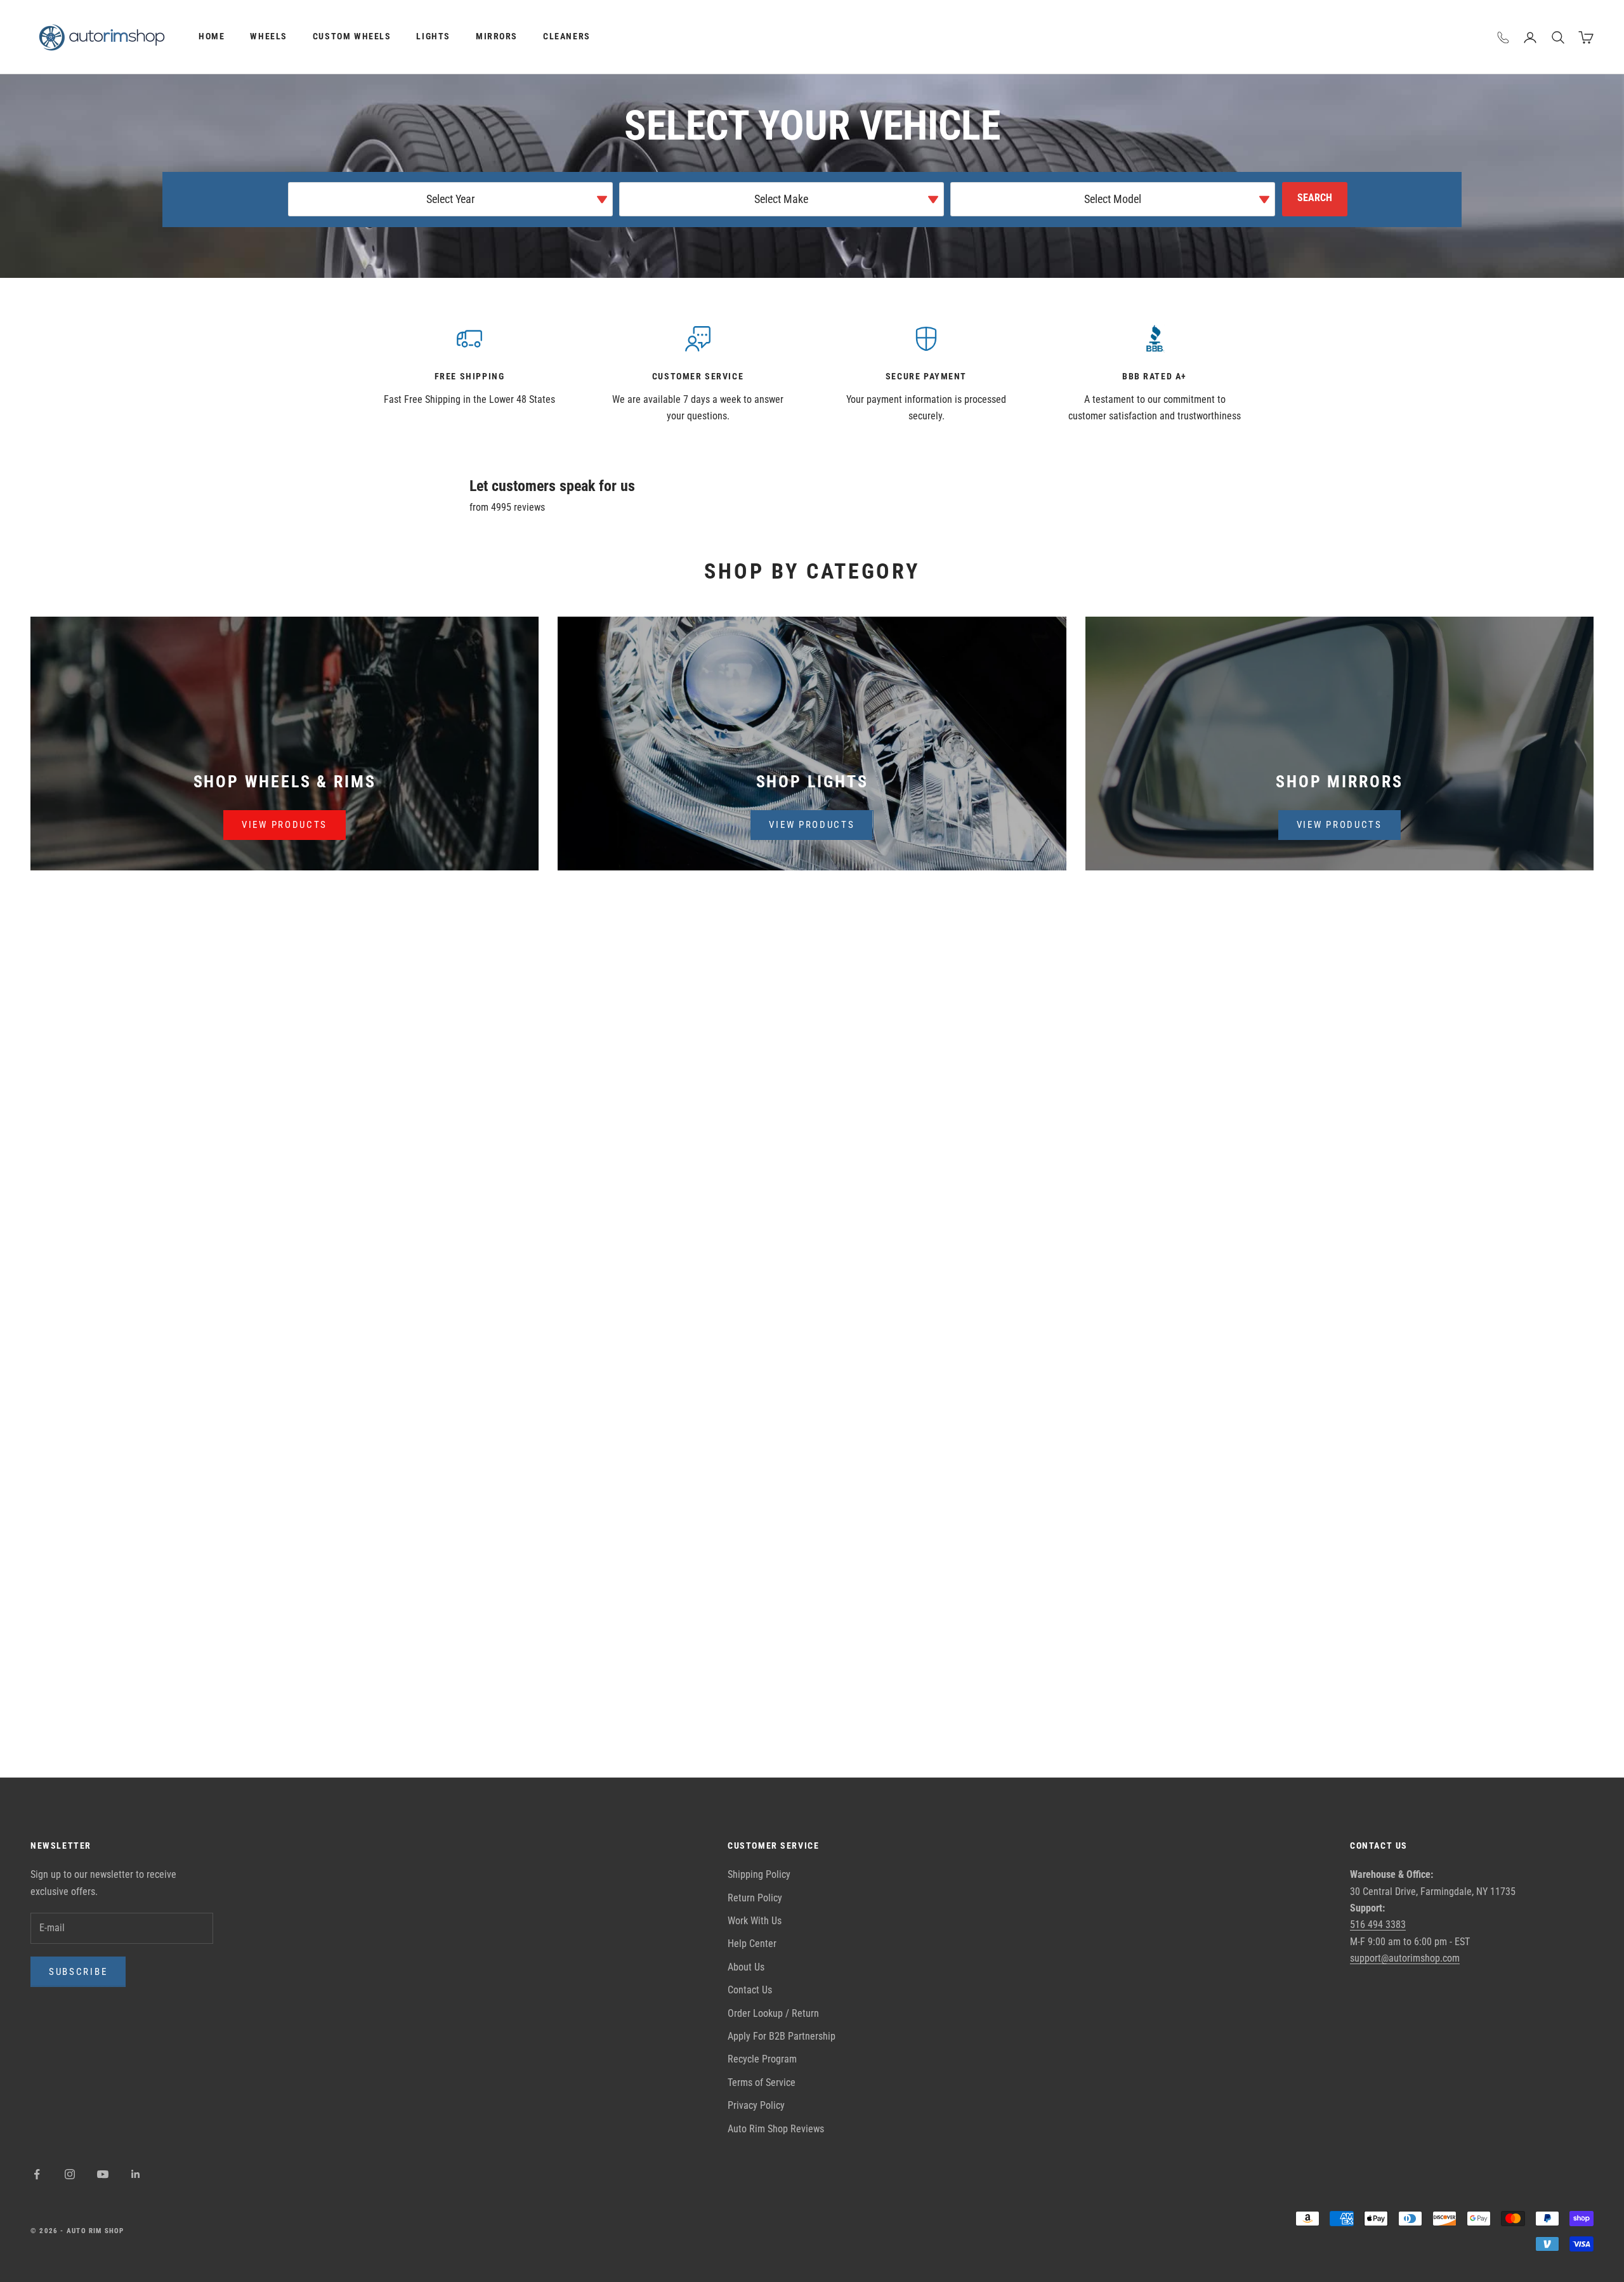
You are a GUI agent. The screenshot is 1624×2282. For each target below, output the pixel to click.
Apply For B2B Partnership (782, 2036)
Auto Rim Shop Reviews (776, 2129)
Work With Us (755, 1921)
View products (285, 825)
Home (212, 36)
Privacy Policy (756, 2105)
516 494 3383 (1378, 1925)
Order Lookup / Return (773, 2013)
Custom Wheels (352, 36)
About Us (746, 1967)
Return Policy (755, 1898)
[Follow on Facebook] (37, 2174)
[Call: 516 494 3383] (1503, 37)
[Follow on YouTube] (103, 2174)
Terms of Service (762, 2082)
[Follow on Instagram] (70, 2174)
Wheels (269, 36)
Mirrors (497, 36)
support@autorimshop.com (1405, 1958)
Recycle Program (762, 2059)
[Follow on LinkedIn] (136, 2174)
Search (1315, 198)
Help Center (752, 1944)
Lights (433, 36)
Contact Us (750, 1990)
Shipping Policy (759, 1874)
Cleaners (567, 36)
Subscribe (78, 1972)
